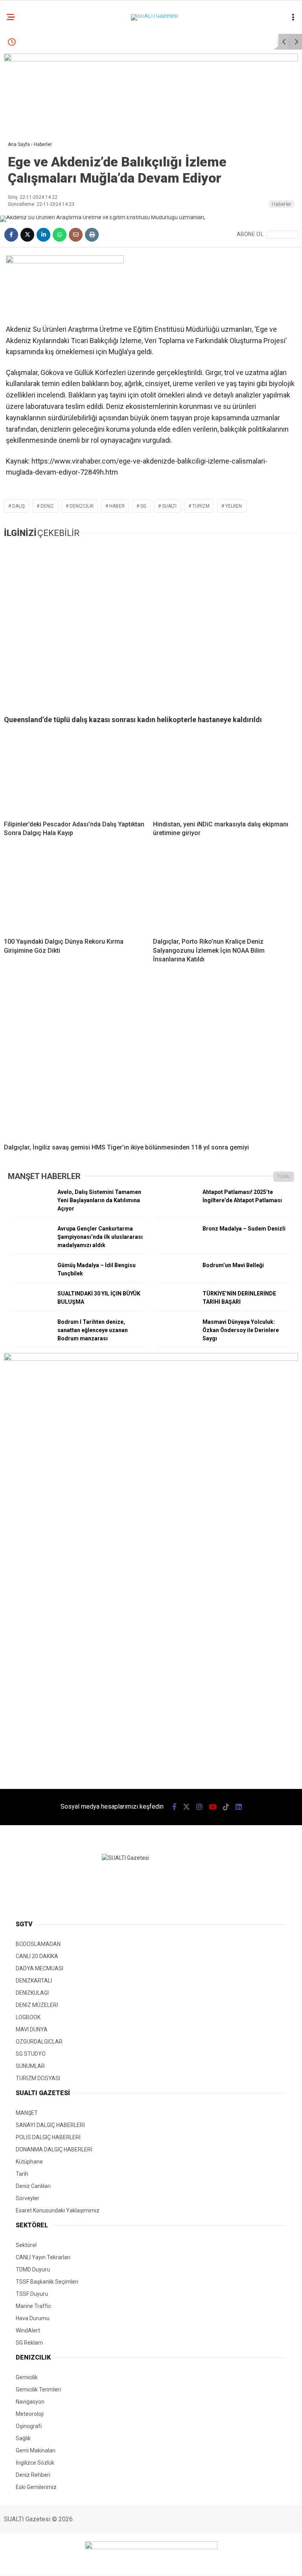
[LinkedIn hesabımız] (206, 2563)
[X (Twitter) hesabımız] (70, 2563)
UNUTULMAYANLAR (36, 176)
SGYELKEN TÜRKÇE (35, 97)
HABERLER (25, 65)
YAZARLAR (25, 160)
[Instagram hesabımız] (104, 2563)
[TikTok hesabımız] (172, 2563)
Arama (228, 38)
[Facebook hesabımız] (36, 2563)
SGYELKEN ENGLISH (36, 113)
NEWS (19, 128)
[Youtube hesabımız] (138, 2563)
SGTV (19, 81)
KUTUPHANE (27, 145)
